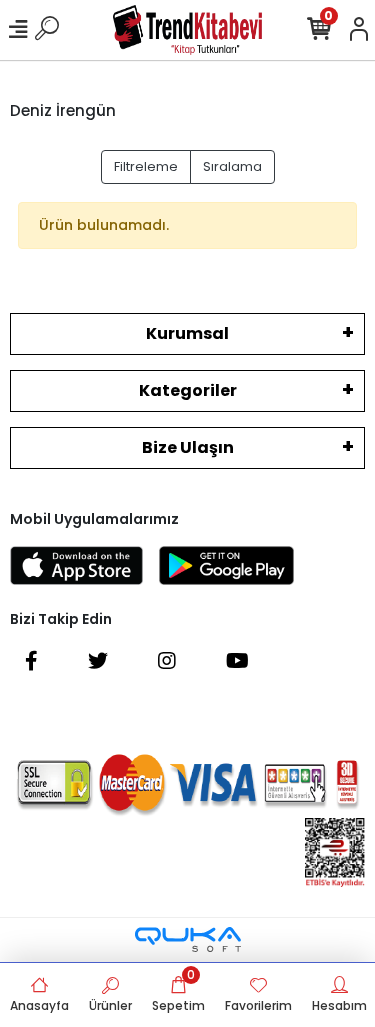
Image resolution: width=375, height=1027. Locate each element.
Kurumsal (187, 333)
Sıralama (232, 166)
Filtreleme (146, 166)
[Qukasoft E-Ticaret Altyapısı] (188, 939)
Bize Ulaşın (188, 447)
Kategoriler (188, 390)
